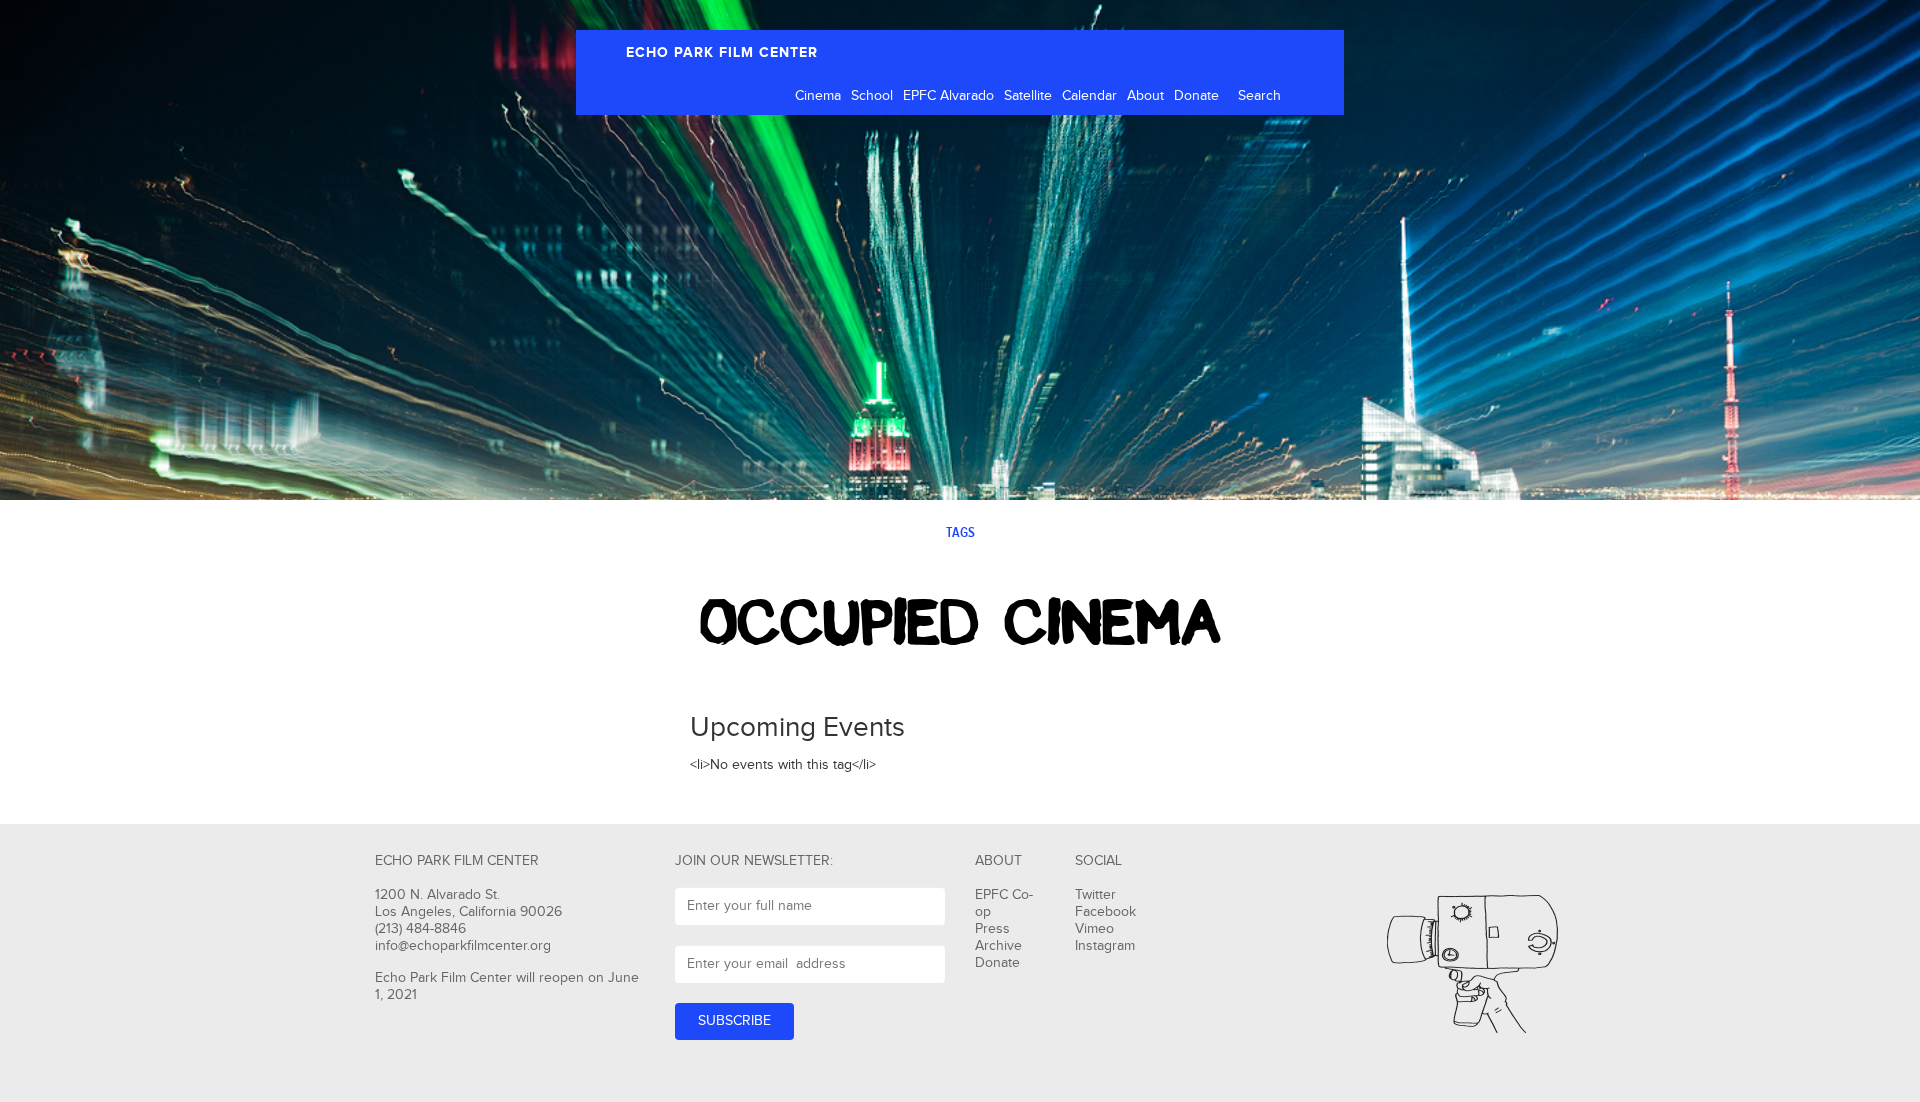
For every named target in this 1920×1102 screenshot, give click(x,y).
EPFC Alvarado (948, 96)
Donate (1196, 96)
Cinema (818, 96)
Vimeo (1094, 929)
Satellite (1028, 96)
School (872, 96)
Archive (998, 946)
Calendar (1089, 96)
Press (992, 929)
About (1145, 96)
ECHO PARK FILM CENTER (722, 52)
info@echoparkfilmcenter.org (463, 946)
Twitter (1095, 895)
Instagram (1105, 946)
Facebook (1105, 912)
